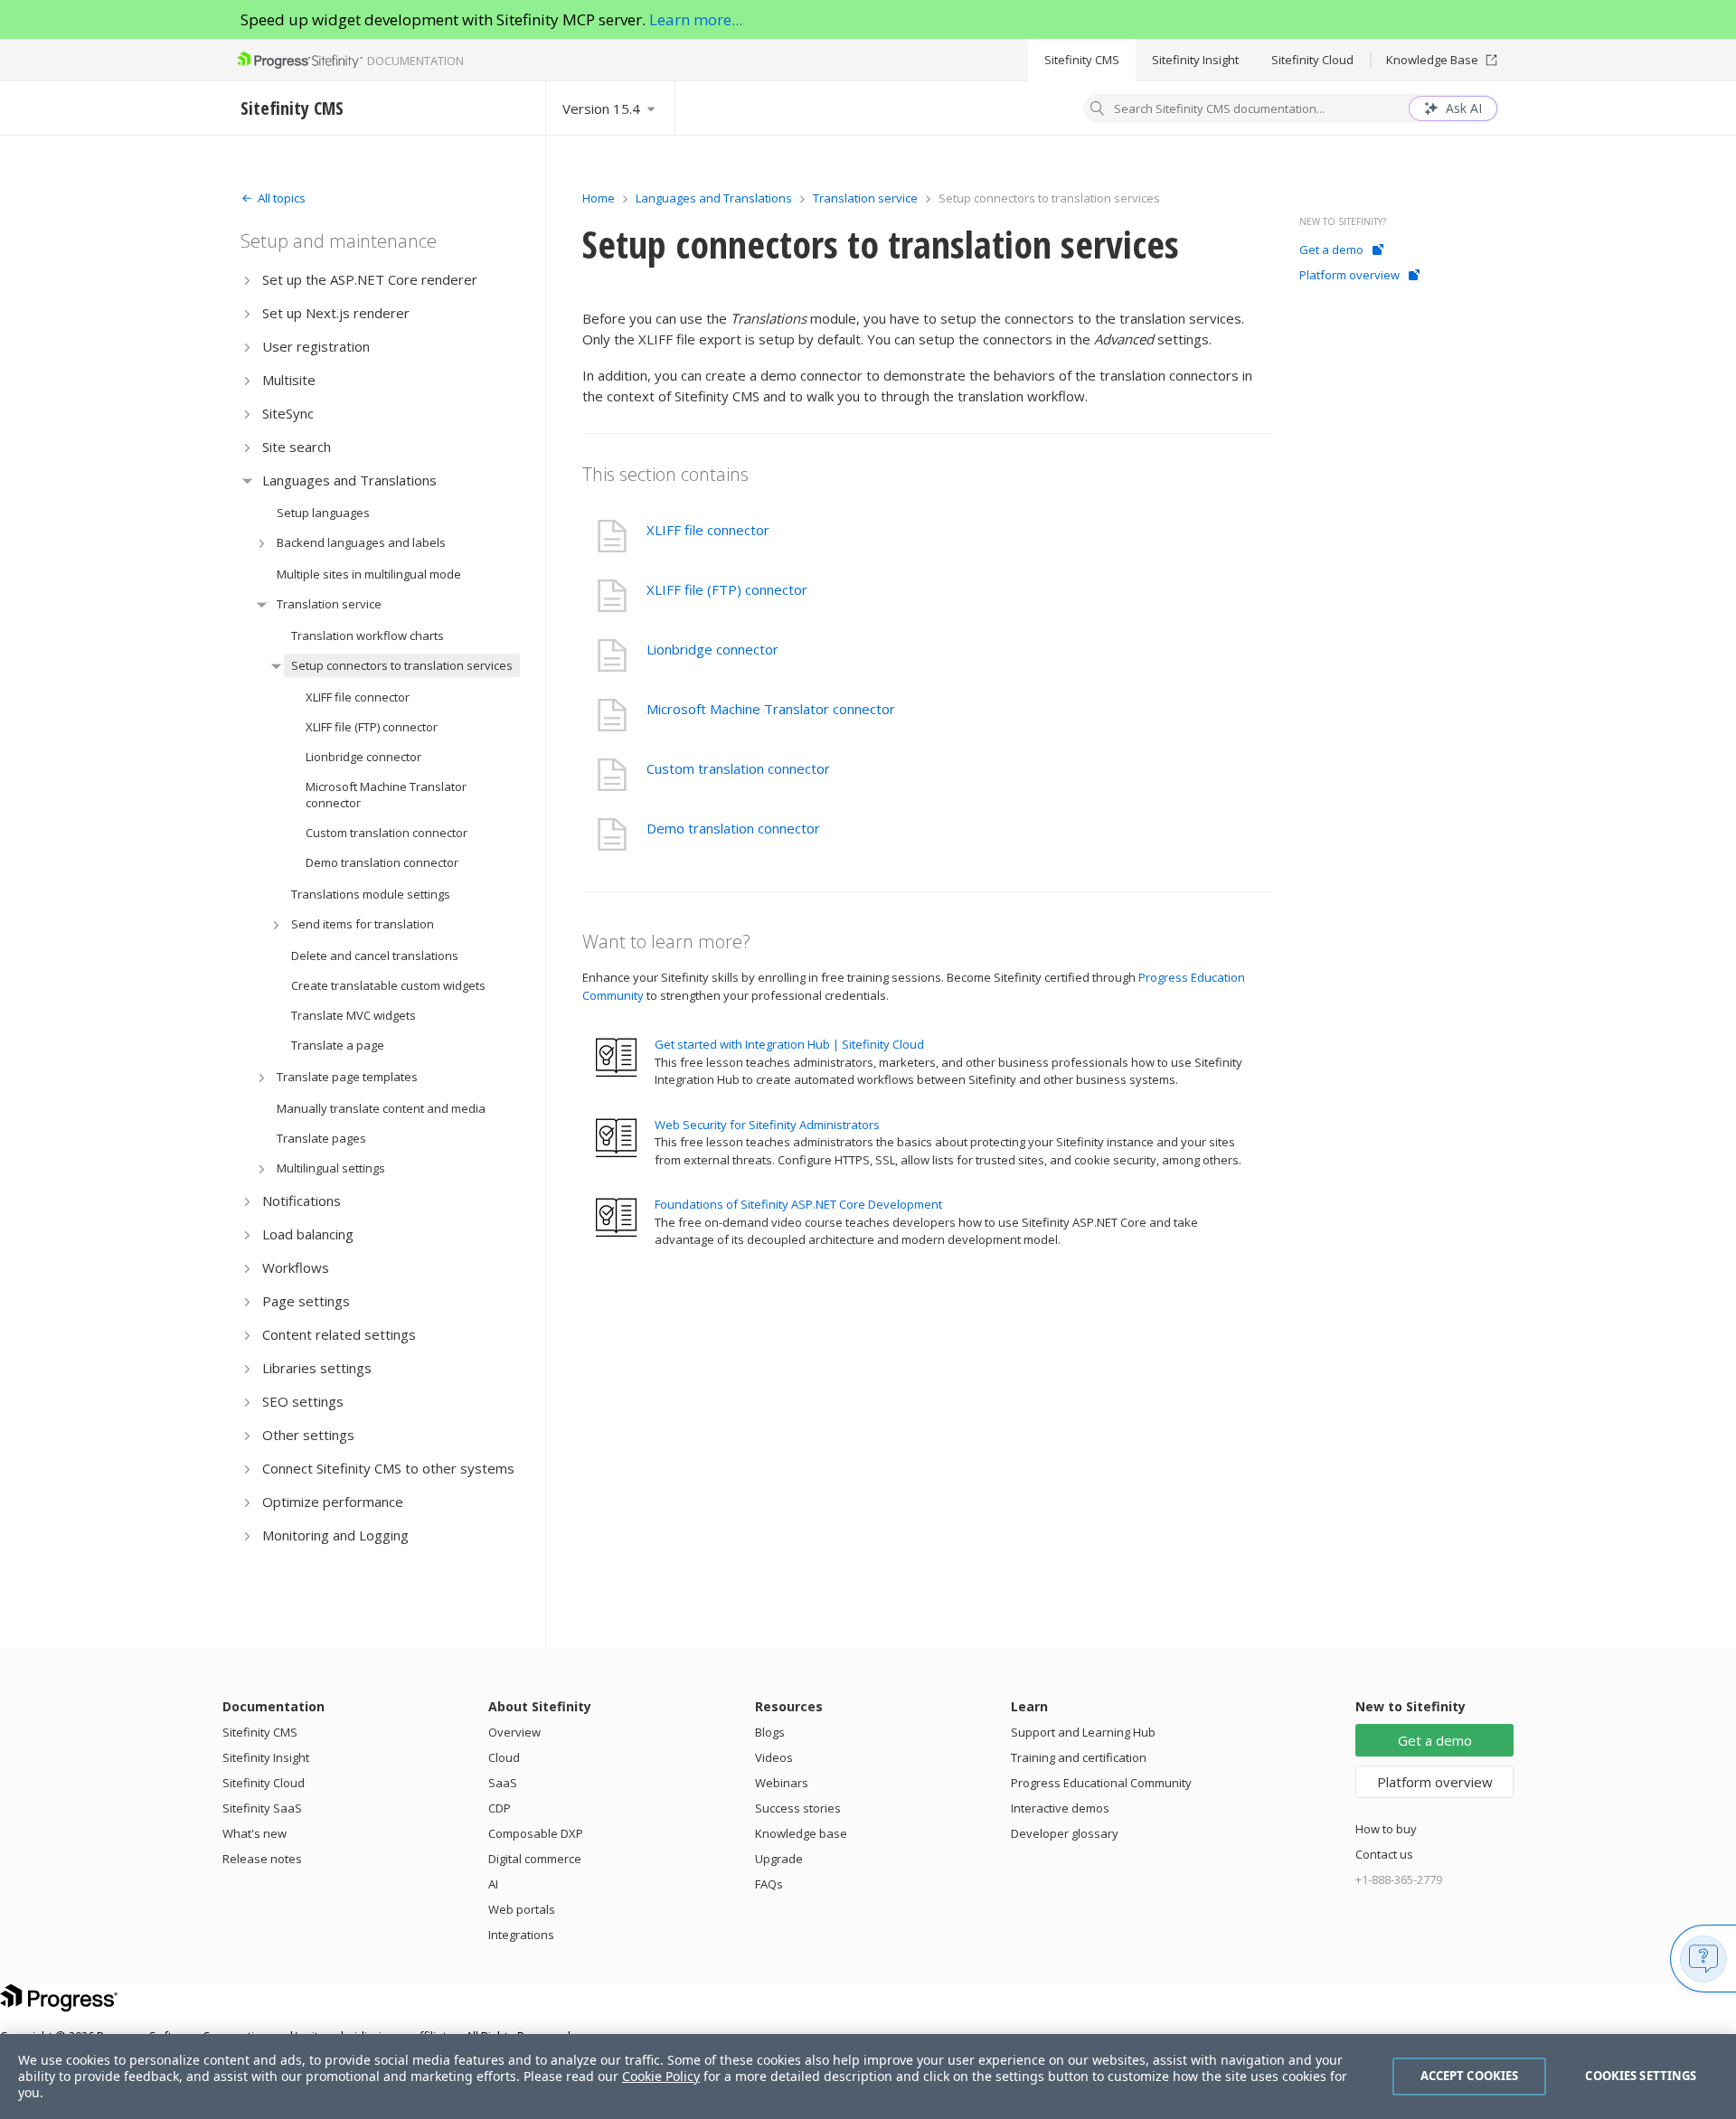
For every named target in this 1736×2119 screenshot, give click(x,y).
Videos (774, 1757)
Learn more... (696, 19)
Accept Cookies (1470, 2076)
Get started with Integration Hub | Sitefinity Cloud (789, 1044)
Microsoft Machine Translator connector (386, 795)
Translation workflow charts (368, 636)
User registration (316, 346)
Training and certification (1079, 1757)
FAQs (769, 1884)
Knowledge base (801, 1833)
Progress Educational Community (1101, 1783)
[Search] (1098, 110)
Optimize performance (333, 1502)
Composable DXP (536, 1833)
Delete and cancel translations (375, 956)
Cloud (504, 1757)
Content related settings (339, 1334)
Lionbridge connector (363, 757)
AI (493, 1884)
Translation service (329, 604)
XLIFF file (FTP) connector (372, 727)
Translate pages (321, 1138)
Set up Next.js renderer (336, 313)
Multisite (289, 380)
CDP (500, 1808)
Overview (514, 1732)
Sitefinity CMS (1082, 60)
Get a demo (1331, 250)
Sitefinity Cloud (1312, 60)
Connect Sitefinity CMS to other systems (388, 1468)
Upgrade (779, 1859)
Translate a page (338, 1045)
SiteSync (288, 413)
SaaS (503, 1783)
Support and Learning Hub (1083, 1732)
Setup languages (323, 513)
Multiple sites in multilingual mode (369, 574)
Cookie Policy (661, 2076)
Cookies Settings (1641, 2076)
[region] (868, 2077)
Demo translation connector (382, 862)
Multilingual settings (331, 1168)
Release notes (262, 1859)
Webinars (782, 1783)
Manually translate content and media (381, 1108)
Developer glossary (1065, 1833)
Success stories (798, 1808)
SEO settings (303, 1401)
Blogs (770, 1732)
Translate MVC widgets (354, 1015)
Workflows (296, 1267)
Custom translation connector (387, 833)
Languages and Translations (349, 480)
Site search (297, 447)
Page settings (306, 1301)
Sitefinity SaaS (262, 1808)
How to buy (1386, 1829)
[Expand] (247, 280)
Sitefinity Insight (1195, 60)
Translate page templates (347, 1077)
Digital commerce (535, 1859)
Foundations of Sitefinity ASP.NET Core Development (798, 1204)
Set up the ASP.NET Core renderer (370, 279)
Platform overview (1349, 275)
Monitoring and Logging (335, 1535)
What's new (255, 1833)
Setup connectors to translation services (402, 665)
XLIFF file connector (358, 697)
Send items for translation (363, 924)
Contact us (1384, 1854)
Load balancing (308, 1234)
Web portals (522, 1909)
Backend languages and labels (361, 542)
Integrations (521, 1935)
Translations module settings (371, 894)
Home (599, 198)
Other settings (308, 1435)
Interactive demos (1060, 1808)
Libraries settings (317, 1368)
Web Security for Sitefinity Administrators (767, 1125)
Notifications (302, 1201)
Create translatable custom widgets (388, 985)
